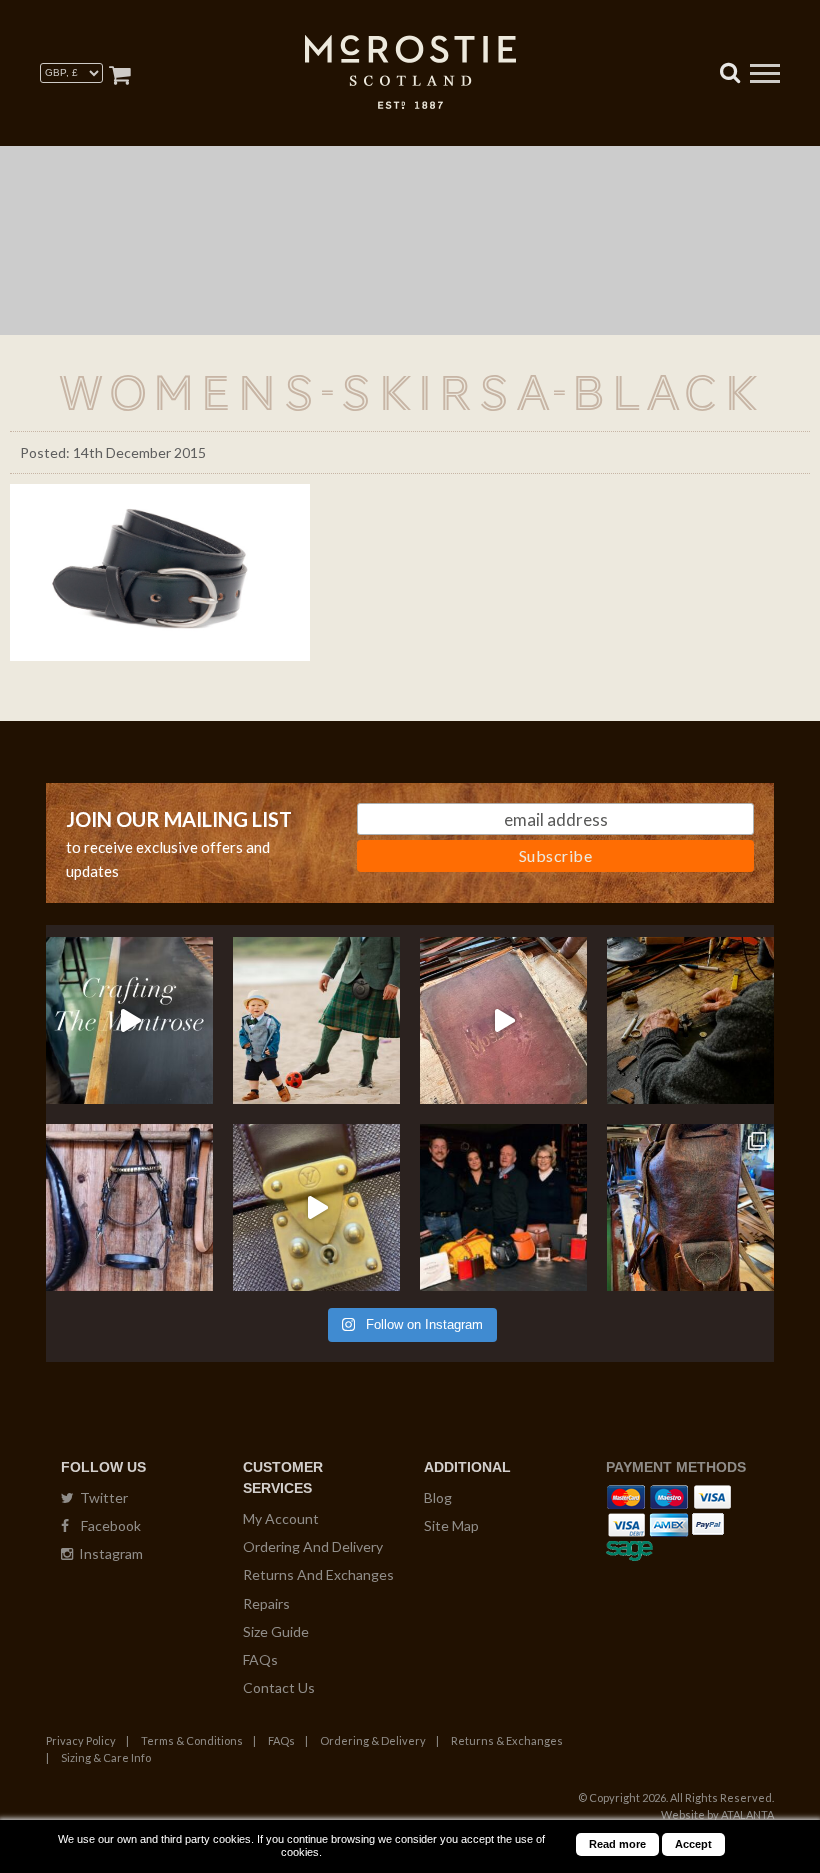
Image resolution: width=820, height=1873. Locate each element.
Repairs (266, 1603)
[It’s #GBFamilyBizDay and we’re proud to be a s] (503, 1207)
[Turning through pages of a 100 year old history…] (503, 1020)
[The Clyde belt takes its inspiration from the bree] (129, 1207)
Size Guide (276, 1631)
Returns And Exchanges (318, 1574)
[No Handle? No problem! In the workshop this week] (316, 1207)
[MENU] (765, 76)
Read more (617, 1844)
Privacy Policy (81, 1740)
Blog (438, 1497)
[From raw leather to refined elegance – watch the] (129, 1020)
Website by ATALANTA (717, 1814)
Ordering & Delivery (373, 1740)
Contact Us (279, 1687)
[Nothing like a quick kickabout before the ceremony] (316, 1020)
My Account (281, 1518)
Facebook (105, 1525)
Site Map (451, 1525)
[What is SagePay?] (629, 1547)
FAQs (260, 1659)
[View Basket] (119, 74)
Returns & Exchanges (507, 1740)
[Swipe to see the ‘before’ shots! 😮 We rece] (690, 1207)
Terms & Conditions (192, 1740)
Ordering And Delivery (313, 1546)
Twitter (101, 1497)
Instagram (108, 1553)
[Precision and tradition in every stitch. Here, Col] (690, 1020)
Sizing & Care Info (106, 1757)
